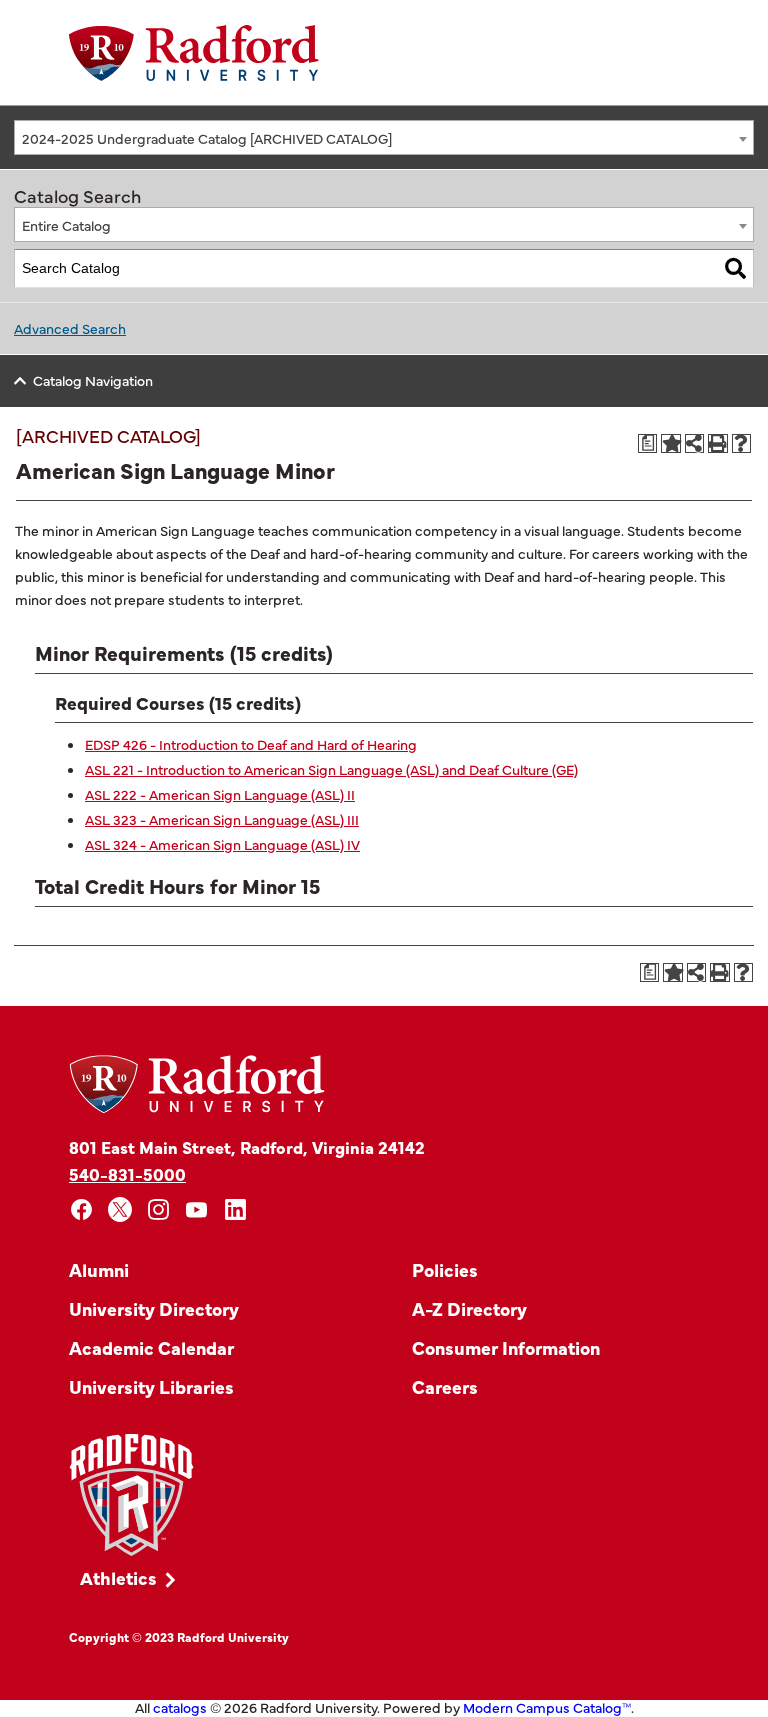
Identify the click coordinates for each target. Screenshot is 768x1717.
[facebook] (81, 1209)
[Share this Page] (694, 443)
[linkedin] (235, 1209)
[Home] (194, 53)
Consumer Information (506, 1347)
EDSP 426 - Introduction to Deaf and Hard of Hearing (251, 744)
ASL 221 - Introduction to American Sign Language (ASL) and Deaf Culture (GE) (331, 769)
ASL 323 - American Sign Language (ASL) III (222, 819)
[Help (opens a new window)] (742, 444)
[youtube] (197, 1209)
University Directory (154, 1308)
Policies (445, 1269)
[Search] (735, 268)
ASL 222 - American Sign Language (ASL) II (220, 794)
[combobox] (384, 137)
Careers (445, 1386)
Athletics (118, 1577)
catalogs (180, 1707)
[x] (120, 1209)
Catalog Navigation (93, 380)
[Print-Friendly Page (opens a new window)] (718, 444)
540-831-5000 (127, 1173)
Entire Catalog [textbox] (66, 225)
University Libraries (151, 1386)
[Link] (131, 1495)
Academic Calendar (151, 1347)
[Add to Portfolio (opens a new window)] (671, 444)
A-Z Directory (469, 1308)
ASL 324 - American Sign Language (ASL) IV (222, 844)
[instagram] (158, 1209)
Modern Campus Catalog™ (547, 1707)
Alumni (99, 1269)
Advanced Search (70, 328)
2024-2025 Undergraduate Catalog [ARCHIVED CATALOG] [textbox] (207, 138)
